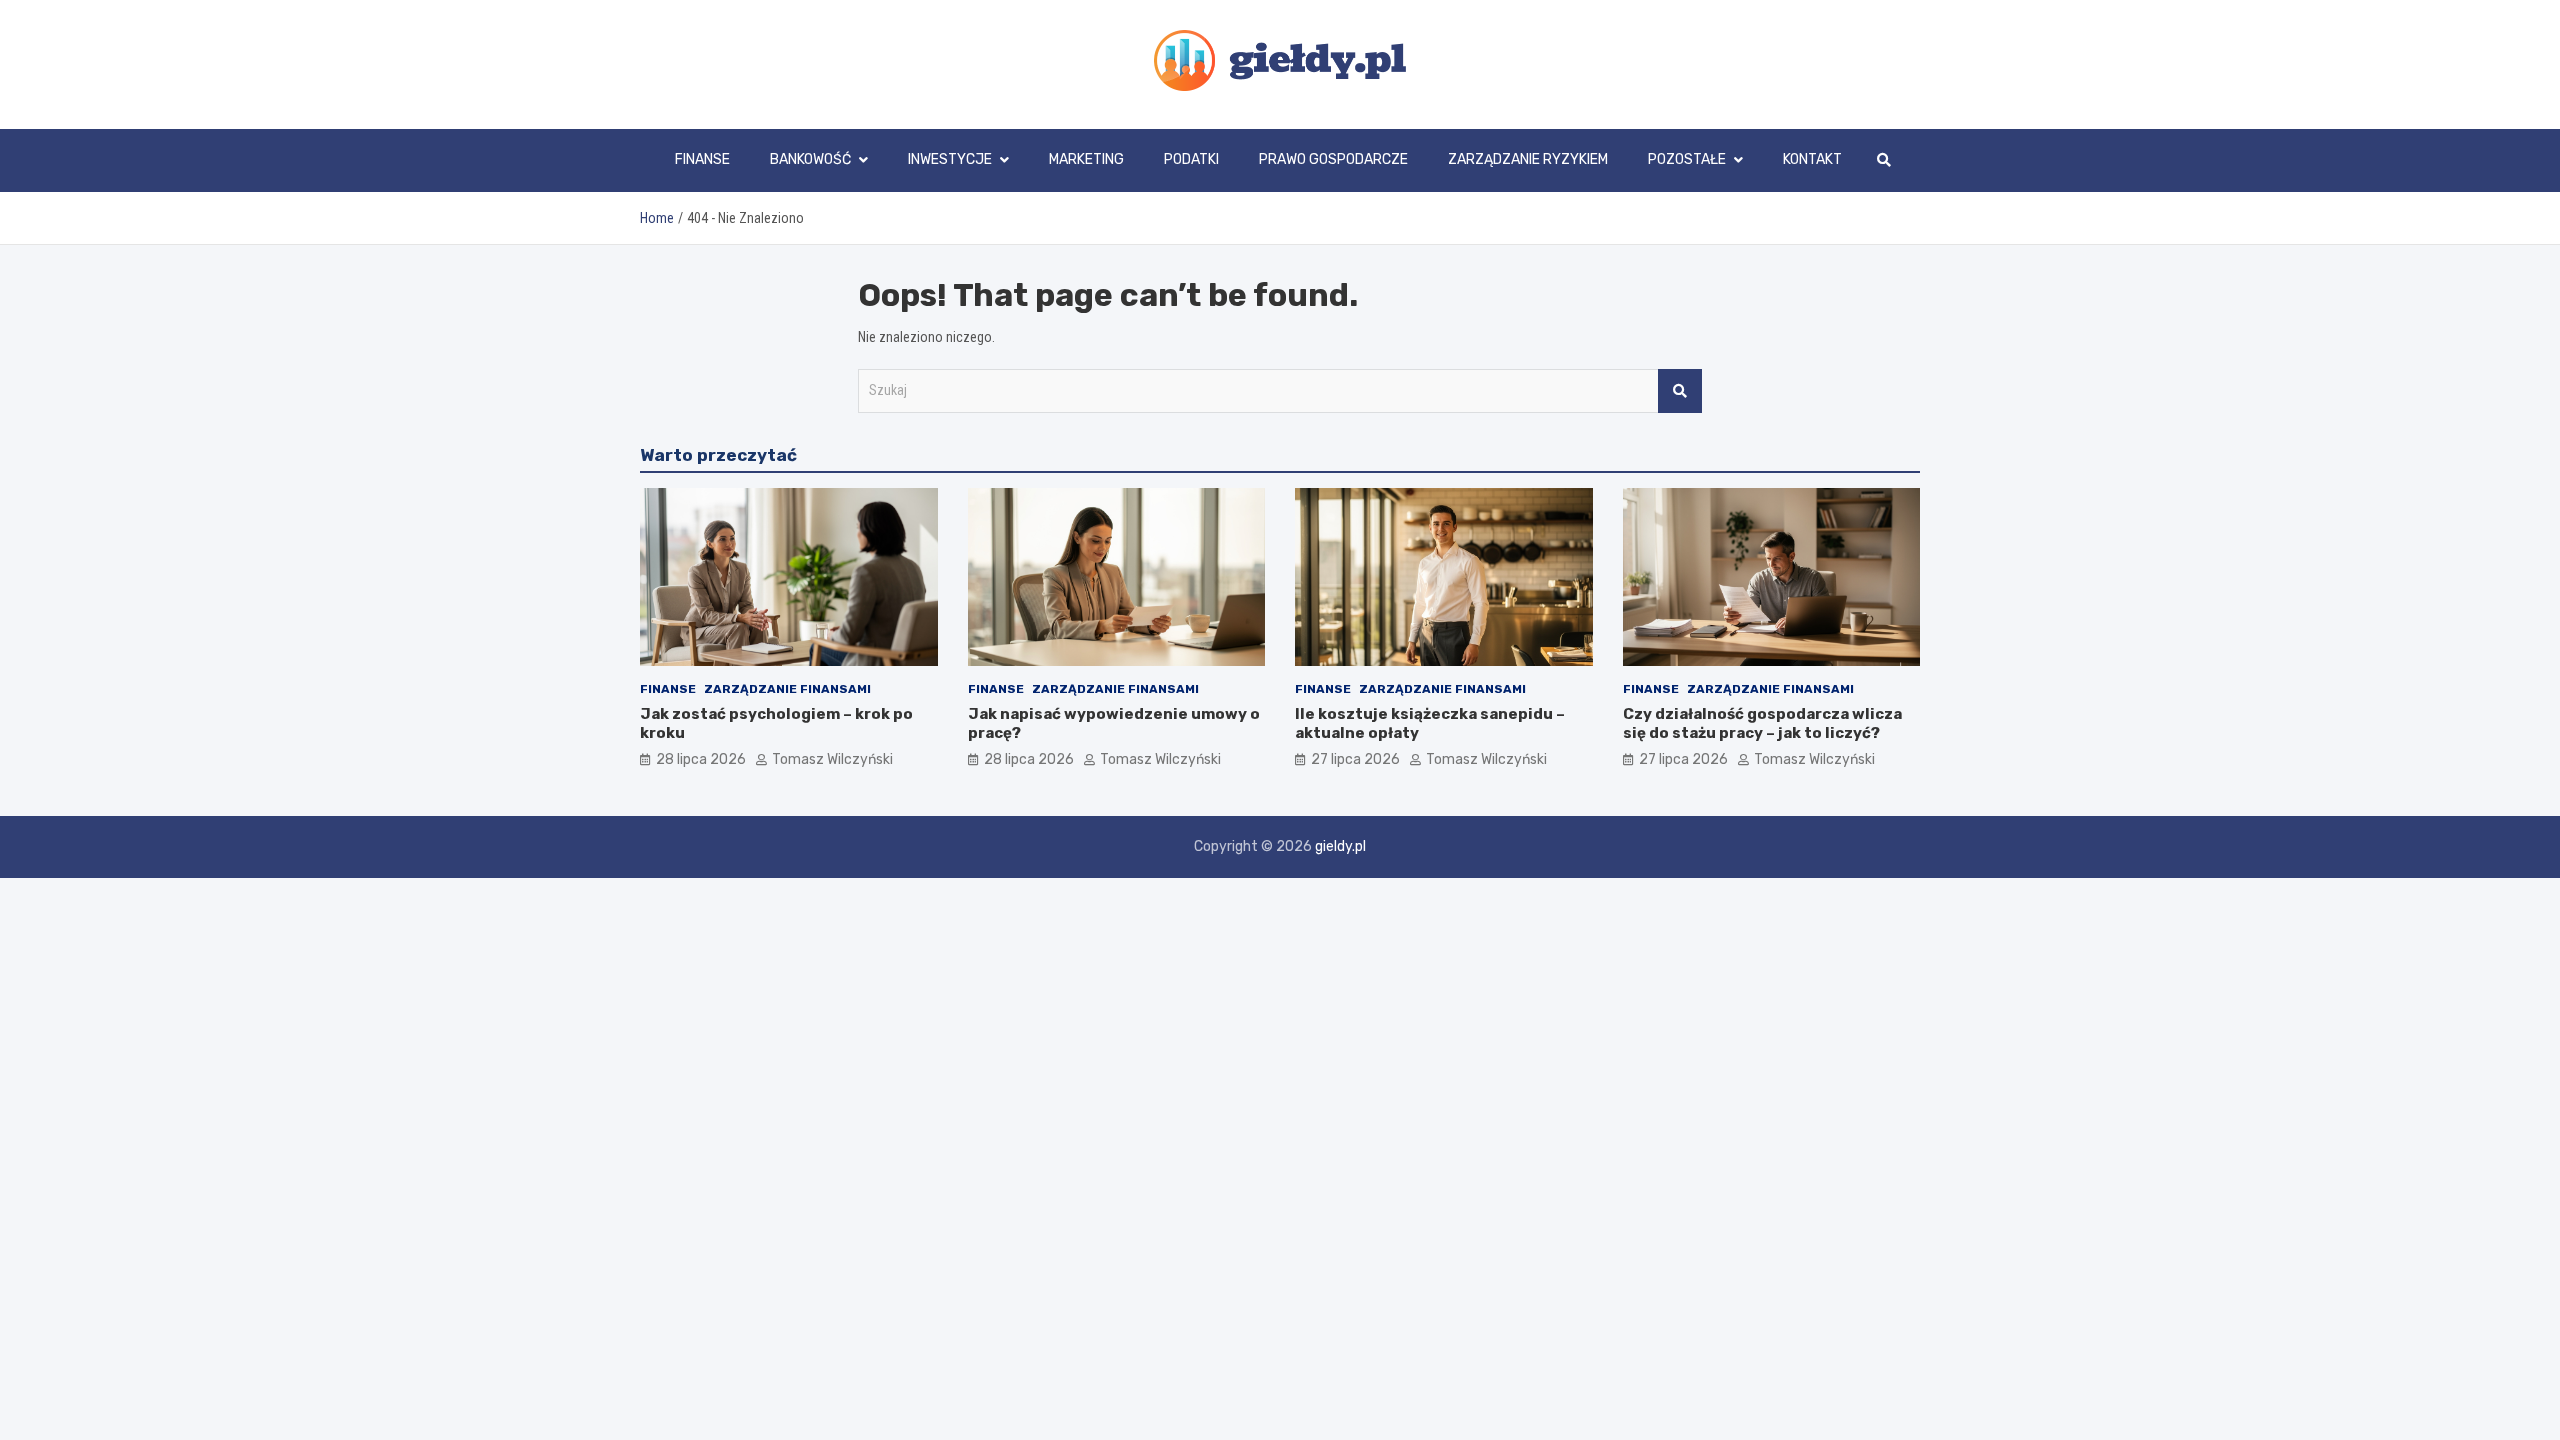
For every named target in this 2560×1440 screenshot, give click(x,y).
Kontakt (1812, 159)
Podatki (1191, 159)
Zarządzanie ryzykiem (1528, 159)
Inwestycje (950, 159)
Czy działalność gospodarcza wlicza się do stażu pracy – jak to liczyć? (1762, 724)
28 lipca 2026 (701, 759)
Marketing (1086, 159)
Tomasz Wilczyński (832, 759)
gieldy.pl (1340, 846)
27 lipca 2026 (1355, 759)
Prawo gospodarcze (1333, 159)
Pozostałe (1687, 159)
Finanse (702, 159)
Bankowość (810, 159)
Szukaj (1680, 391)
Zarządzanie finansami (787, 689)
